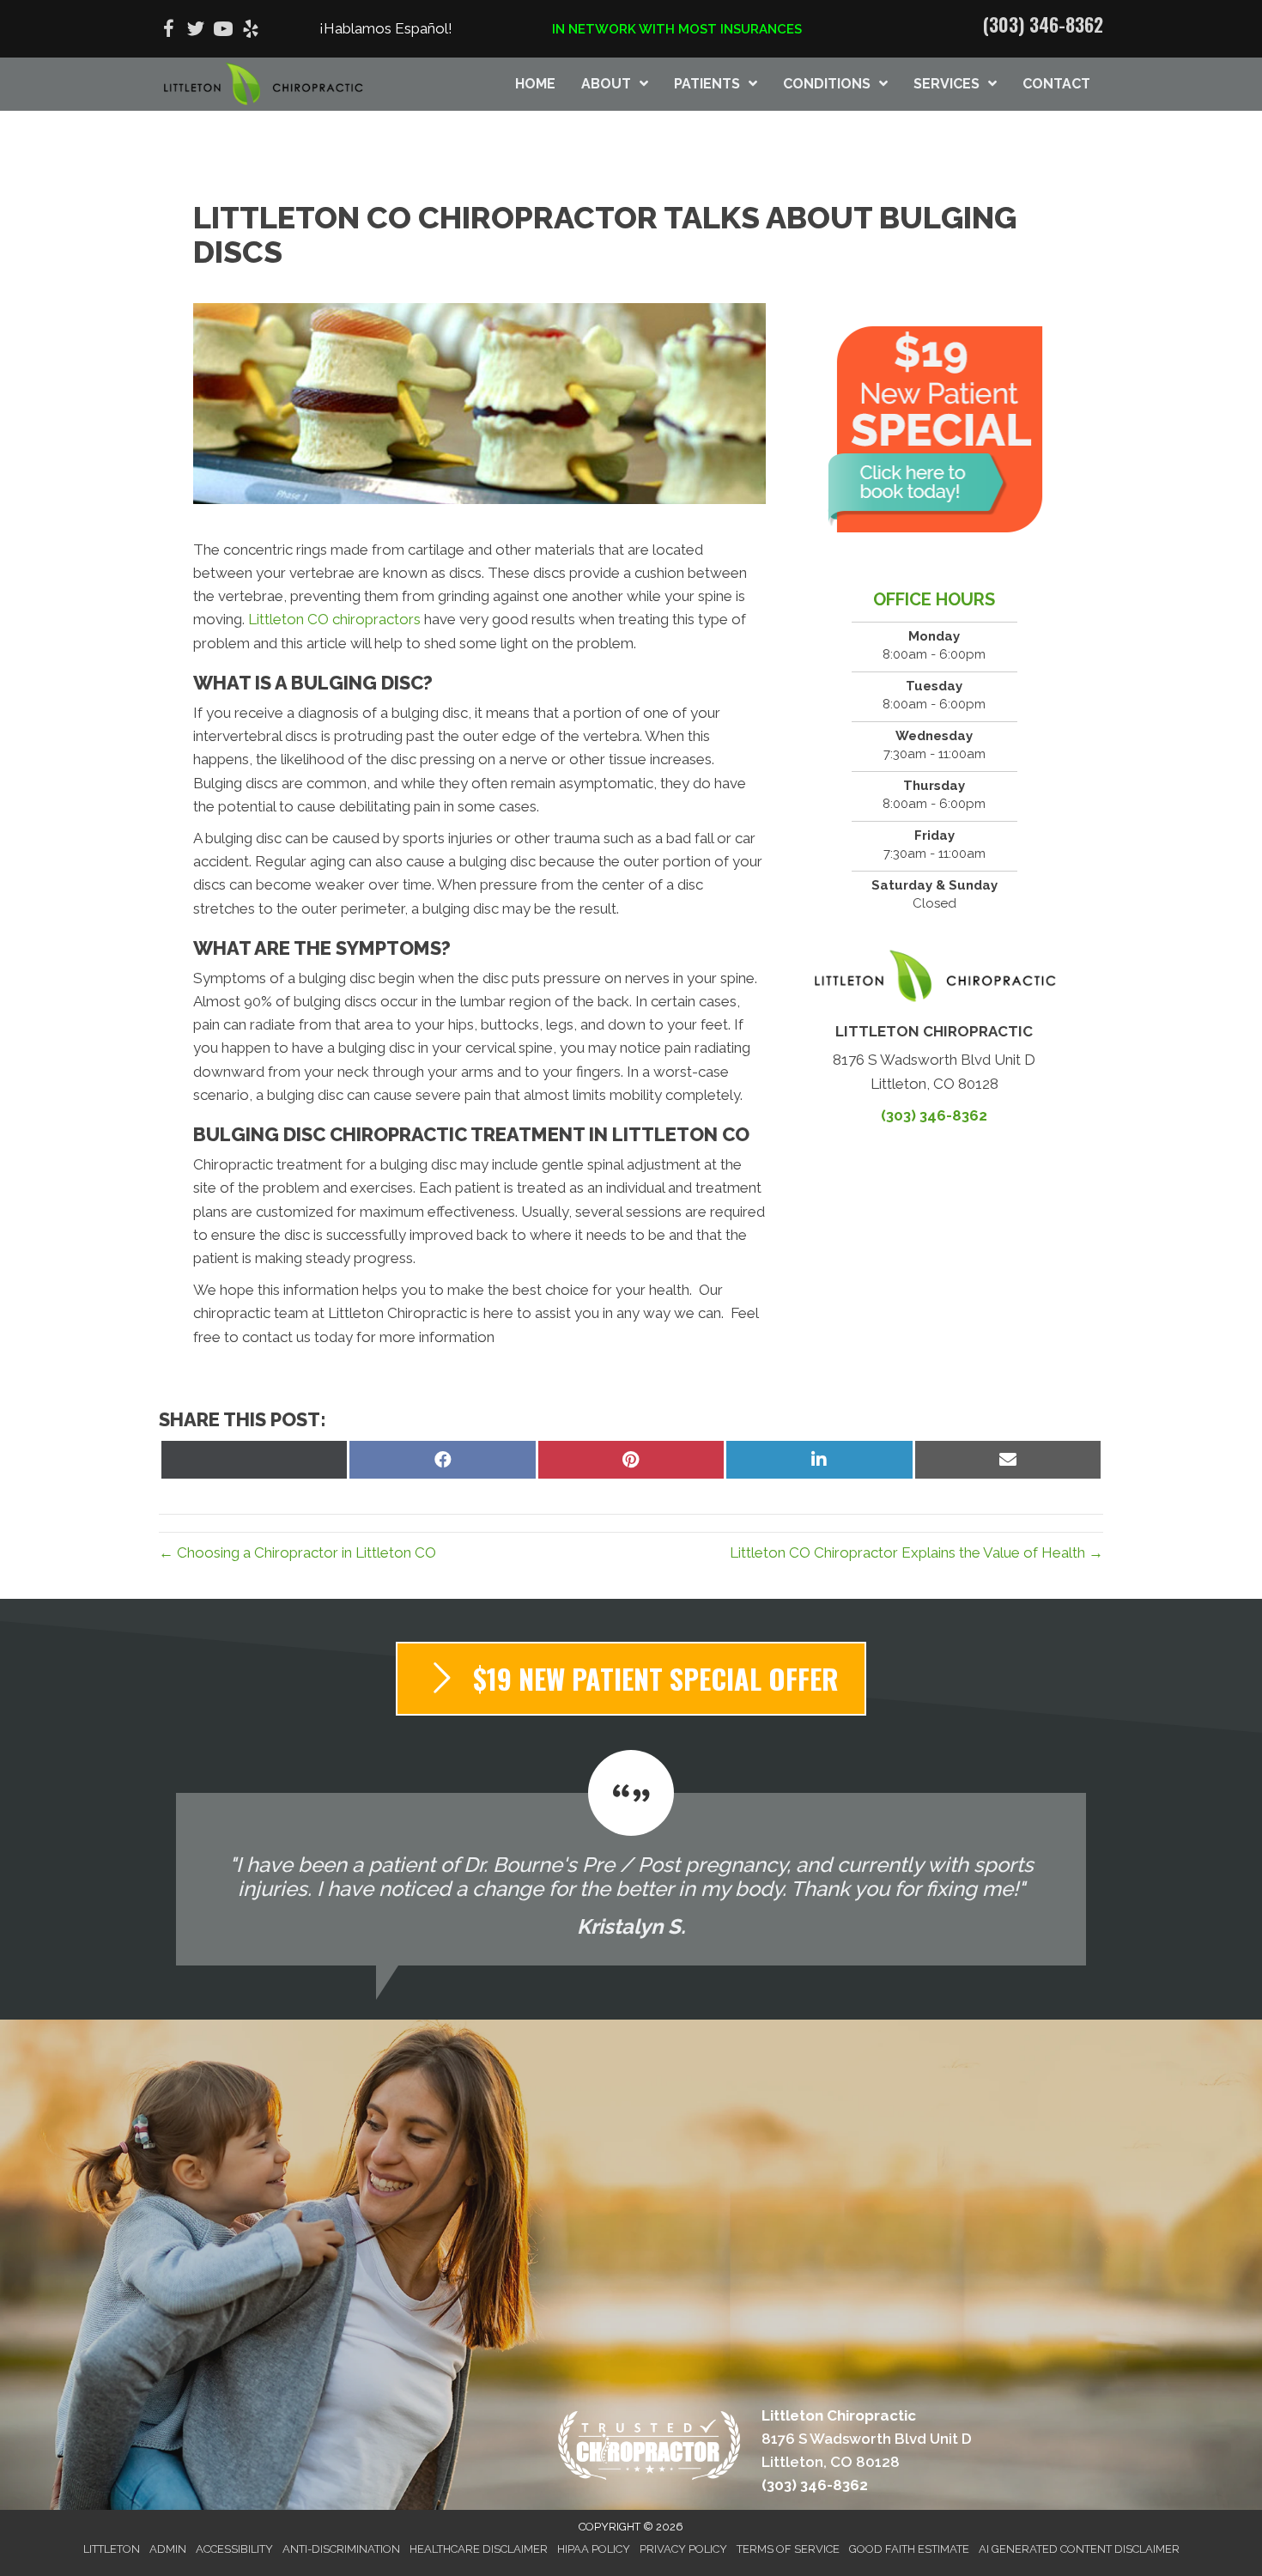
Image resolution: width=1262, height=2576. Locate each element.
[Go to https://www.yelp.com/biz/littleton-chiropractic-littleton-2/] (251, 31)
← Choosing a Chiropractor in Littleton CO (297, 1552)
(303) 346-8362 (1043, 24)
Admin (168, 2549)
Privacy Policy (683, 2549)
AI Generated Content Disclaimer (1079, 2549)
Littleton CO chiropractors (334, 619)
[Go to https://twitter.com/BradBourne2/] (196, 31)
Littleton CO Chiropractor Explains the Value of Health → (916, 1552)
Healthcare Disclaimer (479, 2549)
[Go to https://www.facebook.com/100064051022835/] (168, 31)
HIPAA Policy (594, 2549)
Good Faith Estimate (909, 2549)
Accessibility (234, 2549)
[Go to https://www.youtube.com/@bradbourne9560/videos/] (223, 31)
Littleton (112, 2549)
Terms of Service (788, 2549)
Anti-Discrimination (341, 2549)
